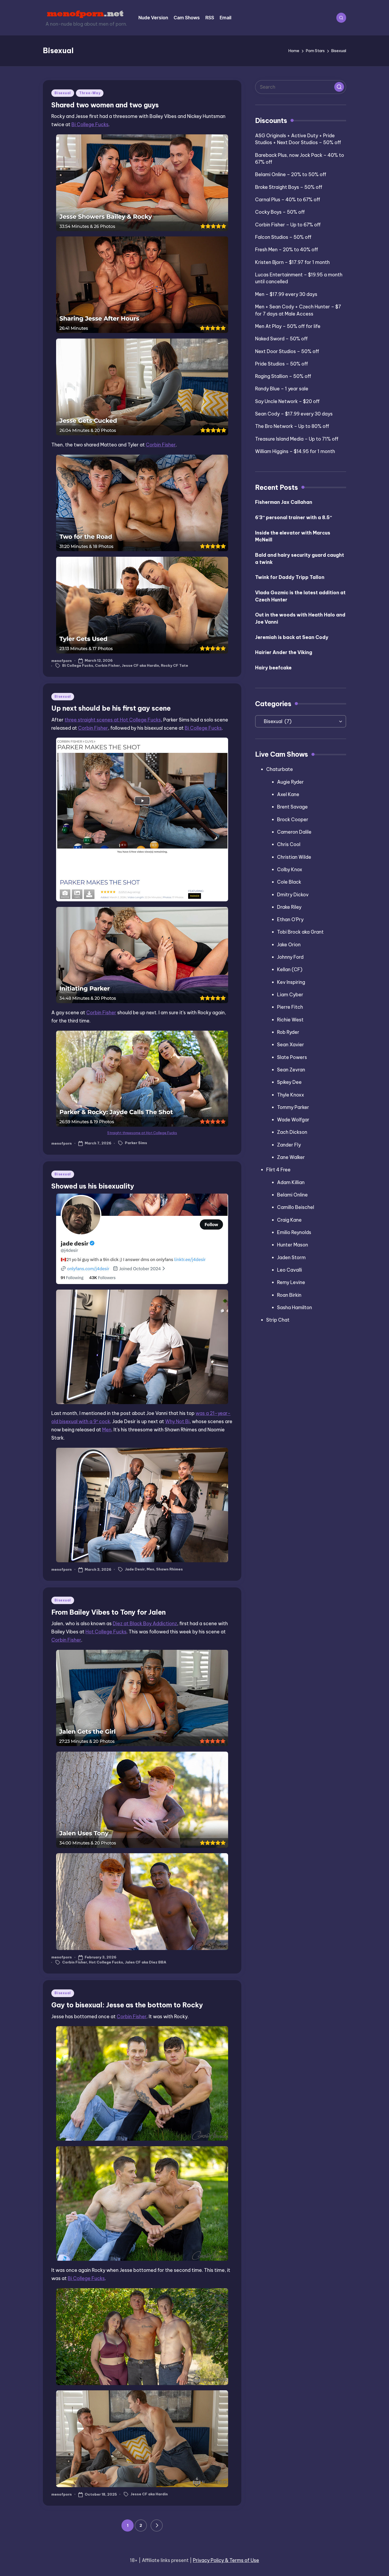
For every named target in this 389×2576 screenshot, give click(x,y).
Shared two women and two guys (105, 105)
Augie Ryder (290, 782)
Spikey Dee (289, 1082)
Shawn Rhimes (169, 1569)
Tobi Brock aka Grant (300, 932)
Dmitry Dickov (293, 895)
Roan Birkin (289, 1295)
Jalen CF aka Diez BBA (146, 1962)
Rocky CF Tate (175, 665)
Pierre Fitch (290, 1007)
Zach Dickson (292, 1132)
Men (107, 1430)
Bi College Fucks (90, 124)
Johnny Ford (290, 957)
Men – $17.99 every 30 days (286, 294)
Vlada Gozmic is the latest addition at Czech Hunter (300, 596)
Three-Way (90, 93)
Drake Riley (289, 907)
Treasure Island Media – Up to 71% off (297, 439)
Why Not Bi (177, 1421)
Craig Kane (289, 1220)
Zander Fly (289, 1145)
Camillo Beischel (296, 1207)
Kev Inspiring (291, 982)
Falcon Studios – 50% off (283, 237)
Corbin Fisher (161, 445)
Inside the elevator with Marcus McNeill (293, 536)
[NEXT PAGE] (157, 2525)
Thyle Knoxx (291, 1095)
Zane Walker (291, 1157)
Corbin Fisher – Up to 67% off (288, 225)
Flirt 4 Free (278, 1170)
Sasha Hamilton (295, 1307)
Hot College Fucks (106, 1632)
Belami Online (292, 1195)
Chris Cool (289, 844)
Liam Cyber (290, 995)
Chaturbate (280, 769)
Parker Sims (136, 1143)
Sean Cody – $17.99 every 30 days (294, 414)
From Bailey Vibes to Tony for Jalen (108, 1612)
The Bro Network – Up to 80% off (292, 426)
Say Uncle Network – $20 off (287, 401)
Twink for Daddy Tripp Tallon (290, 577)
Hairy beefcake (273, 668)
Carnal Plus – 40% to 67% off (288, 200)
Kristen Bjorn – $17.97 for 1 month (292, 262)
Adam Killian (291, 1182)
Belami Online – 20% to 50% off (291, 174)
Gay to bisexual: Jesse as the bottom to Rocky (127, 2005)
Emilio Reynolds (294, 1232)
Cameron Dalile (294, 832)
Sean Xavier (291, 1045)
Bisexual (63, 93)
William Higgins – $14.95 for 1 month (295, 451)
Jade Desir (135, 1569)
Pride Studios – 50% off (282, 364)
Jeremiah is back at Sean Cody (292, 637)
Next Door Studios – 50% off (287, 351)
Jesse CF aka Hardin (140, 665)
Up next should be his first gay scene (111, 708)
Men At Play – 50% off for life (288, 326)
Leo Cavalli (290, 1270)
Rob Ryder (288, 1032)
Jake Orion (289, 945)
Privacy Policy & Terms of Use (226, 2560)
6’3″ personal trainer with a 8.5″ (294, 517)
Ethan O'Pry (290, 919)
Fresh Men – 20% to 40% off (287, 250)
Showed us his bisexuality (93, 1186)
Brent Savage (292, 807)
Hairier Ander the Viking (284, 652)
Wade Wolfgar (293, 1120)
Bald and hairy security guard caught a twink (300, 559)
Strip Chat (278, 1320)
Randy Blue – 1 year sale (282, 389)
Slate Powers (292, 1057)
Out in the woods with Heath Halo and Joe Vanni (300, 618)
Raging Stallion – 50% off (283, 376)
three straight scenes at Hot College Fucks (113, 720)
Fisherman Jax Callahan (284, 502)
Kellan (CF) (290, 969)
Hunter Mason (293, 1245)
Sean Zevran (291, 1070)
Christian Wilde (294, 857)
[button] (157, 2525)
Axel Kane (288, 794)
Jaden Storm (291, 1257)
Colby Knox (290, 869)
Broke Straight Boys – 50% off (289, 187)
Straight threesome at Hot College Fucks (142, 1133)
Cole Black (289, 882)
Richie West (290, 1020)
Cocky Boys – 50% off (280, 212)
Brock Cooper (293, 819)
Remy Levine (291, 1282)
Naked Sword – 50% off (281, 339)
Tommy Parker (293, 1107)
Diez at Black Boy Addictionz (145, 1623)
